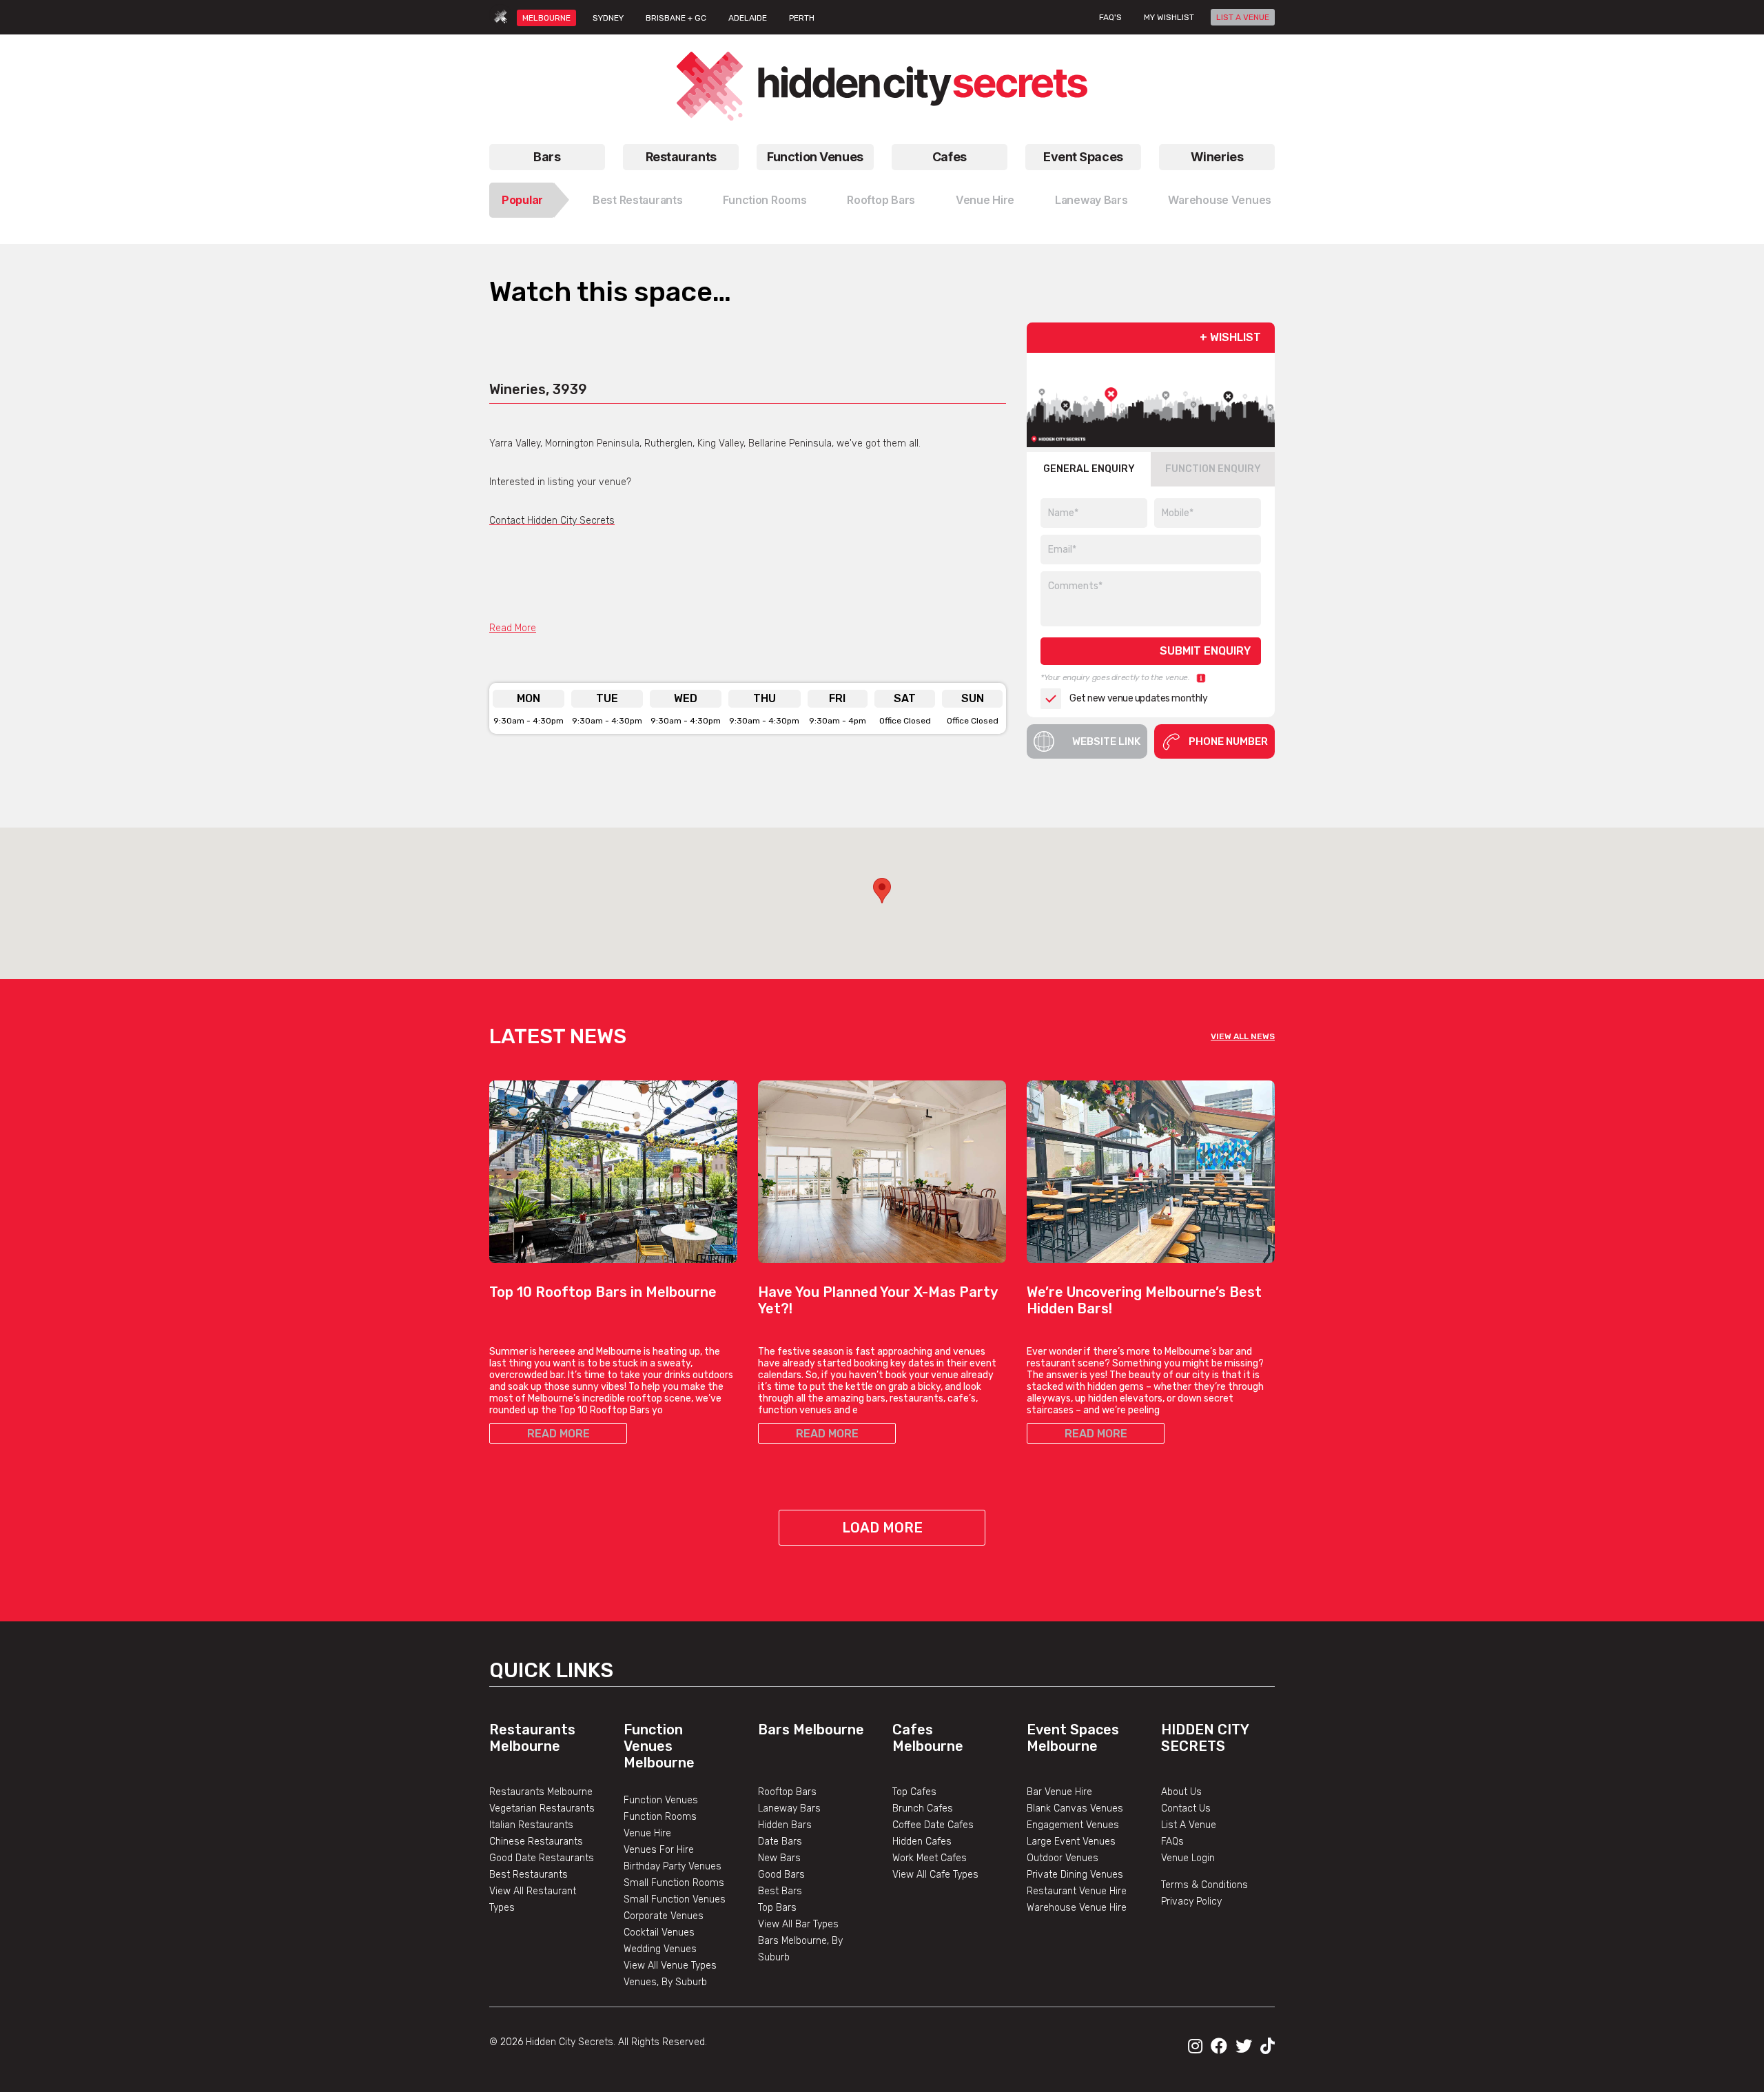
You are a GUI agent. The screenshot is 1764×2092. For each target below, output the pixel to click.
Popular (522, 200)
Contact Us (1186, 1808)
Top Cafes (914, 1792)
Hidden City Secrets (1205, 1738)
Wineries (1217, 157)
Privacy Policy (1191, 1901)
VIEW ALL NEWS (1243, 1036)
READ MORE (558, 1434)
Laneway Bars (1091, 200)
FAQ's (1110, 17)
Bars (547, 157)
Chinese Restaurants (536, 1842)
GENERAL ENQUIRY (1089, 469)
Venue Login (1188, 1858)
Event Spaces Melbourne (1073, 1738)
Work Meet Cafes (930, 1858)
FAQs (1172, 1842)
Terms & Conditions (1204, 1885)
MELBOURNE (546, 18)
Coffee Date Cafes (933, 1825)
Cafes (950, 157)
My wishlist (1169, 17)
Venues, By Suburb (665, 1982)
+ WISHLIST (1230, 337)
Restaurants (681, 157)
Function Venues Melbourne (659, 1746)
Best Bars (780, 1891)
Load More (882, 1528)
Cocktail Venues (659, 1932)
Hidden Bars (785, 1825)
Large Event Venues (1071, 1842)
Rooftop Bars (881, 200)
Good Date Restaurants (542, 1858)
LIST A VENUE (1243, 17)
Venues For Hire (659, 1850)
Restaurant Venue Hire (1077, 1891)
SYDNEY (608, 18)
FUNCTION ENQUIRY (1213, 469)
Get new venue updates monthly (1138, 698)
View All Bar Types (798, 1924)
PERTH (802, 18)
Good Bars (781, 1875)
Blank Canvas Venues (1075, 1808)
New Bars (779, 1858)
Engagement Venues (1073, 1825)
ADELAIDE (748, 18)
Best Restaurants (638, 200)
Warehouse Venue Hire (1077, 1908)
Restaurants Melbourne (532, 1738)
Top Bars (777, 1908)
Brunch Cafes (923, 1808)
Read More (513, 628)
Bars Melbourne (811, 1730)
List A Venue (1189, 1825)
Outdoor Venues (1063, 1858)
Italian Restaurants (531, 1825)
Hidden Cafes (922, 1842)
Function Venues (815, 157)
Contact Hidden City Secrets (552, 521)
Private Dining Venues (1075, 1875)
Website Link (1106, 741)
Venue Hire (985, 200)
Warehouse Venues (1220, 200)
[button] (882, 891)
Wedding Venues (660, 1949)
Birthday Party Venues (673, 1866)
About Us (1181, 1792)
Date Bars (780, 1842)
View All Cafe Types (935, 1875)
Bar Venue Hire (1059, 1792)
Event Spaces (1083, 157)
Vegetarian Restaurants (542, 1808)
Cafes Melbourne (928, 1738)
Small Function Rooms (674, 1883)
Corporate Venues (664, 1916)
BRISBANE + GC (676, 18)
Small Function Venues (675, 1899)
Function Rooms (765, 200)
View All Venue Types (670, 1966)
